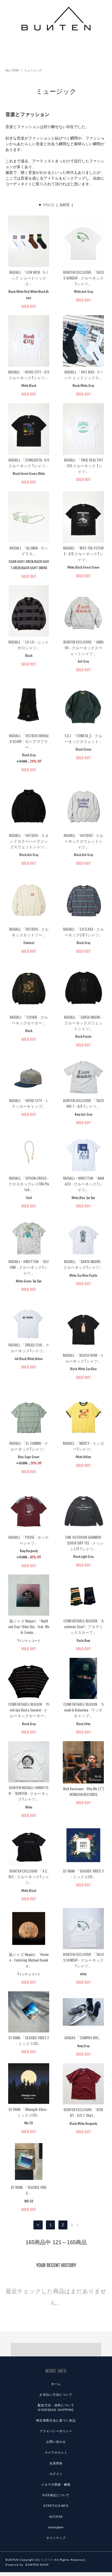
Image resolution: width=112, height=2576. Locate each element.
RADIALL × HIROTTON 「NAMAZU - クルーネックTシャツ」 (83, 1184)
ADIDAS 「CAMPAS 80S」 (83, 2038)
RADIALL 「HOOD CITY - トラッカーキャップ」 (29, 1103)
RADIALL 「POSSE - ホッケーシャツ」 (29, 1540)
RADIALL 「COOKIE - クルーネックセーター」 (29, 1020)
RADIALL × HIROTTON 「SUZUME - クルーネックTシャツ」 (29, 1267)
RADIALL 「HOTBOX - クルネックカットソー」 (29, 932)
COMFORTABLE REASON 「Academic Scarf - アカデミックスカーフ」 (83, 1626)
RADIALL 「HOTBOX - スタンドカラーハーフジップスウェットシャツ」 (29, 841)
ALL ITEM (12, 70)
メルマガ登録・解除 (56, 2484)
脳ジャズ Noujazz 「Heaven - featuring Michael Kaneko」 (29, 1960)
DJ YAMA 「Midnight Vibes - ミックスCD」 (29, 2112)
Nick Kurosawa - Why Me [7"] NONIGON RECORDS (83, 1791)
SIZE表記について (56, 2495)
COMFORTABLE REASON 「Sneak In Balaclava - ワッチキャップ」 (83, 1710)
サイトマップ (56, 2538)
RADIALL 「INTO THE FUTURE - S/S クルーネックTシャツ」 (83, 553)
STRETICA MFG (56, 2506)
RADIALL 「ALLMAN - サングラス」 (29, 551)
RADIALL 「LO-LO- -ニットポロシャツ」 (29, 645)
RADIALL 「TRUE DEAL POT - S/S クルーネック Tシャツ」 (83, 465)
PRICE (49, 205)
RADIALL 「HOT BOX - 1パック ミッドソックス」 (83, 375)
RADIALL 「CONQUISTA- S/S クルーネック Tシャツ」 (29, 463)
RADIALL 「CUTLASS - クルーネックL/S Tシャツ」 (83, 932)
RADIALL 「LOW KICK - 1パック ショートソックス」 (29, 278)
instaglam (56, 2527)
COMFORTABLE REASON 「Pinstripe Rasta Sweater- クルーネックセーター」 (29, 1710)
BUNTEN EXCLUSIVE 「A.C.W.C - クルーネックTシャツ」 (29, 1876)
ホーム (56, 2384)
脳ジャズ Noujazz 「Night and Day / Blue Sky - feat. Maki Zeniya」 (29, 1626)
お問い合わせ (56, 2442)
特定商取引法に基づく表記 (56, 2420)
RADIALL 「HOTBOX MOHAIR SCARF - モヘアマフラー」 (29, 741)
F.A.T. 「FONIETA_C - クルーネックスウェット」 (83, 738)
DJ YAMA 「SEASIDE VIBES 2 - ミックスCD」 (29, 2040)
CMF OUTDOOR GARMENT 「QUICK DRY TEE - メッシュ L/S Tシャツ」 (83, 1543)
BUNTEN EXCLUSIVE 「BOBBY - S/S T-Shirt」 (83, 2112)
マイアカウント (56, 2453)
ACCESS (56, 2517)
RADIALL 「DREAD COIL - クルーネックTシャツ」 (29, 1348)
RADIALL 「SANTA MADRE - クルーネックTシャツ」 (83, 1264)
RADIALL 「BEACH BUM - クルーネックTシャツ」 (83, 1358)
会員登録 (56, 2463)
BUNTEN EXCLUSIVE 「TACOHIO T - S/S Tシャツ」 (83, 1103)
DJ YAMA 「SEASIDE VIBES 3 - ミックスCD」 (83, 1874)
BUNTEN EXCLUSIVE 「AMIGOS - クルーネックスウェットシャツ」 (83, 647)
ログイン (56, 2474)
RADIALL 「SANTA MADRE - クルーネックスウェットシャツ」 (83, 1023)
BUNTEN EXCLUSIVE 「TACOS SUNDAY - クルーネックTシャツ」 (83, 278)
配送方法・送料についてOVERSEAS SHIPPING (56, 2407)
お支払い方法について (56, 2395)
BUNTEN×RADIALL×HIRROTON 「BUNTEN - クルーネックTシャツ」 (29, 1793)
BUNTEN (48, 2560)
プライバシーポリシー (56, 2431)
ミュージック (33, 70)
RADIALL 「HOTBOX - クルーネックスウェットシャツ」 (83, 841)
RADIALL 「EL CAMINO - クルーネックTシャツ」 (29, 1446)
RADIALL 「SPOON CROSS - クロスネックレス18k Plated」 (29, 1184)
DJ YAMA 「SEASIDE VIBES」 (29, 2190)
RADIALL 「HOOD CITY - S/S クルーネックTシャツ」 (29, 375)
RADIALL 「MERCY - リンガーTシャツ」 (83, 1446)
